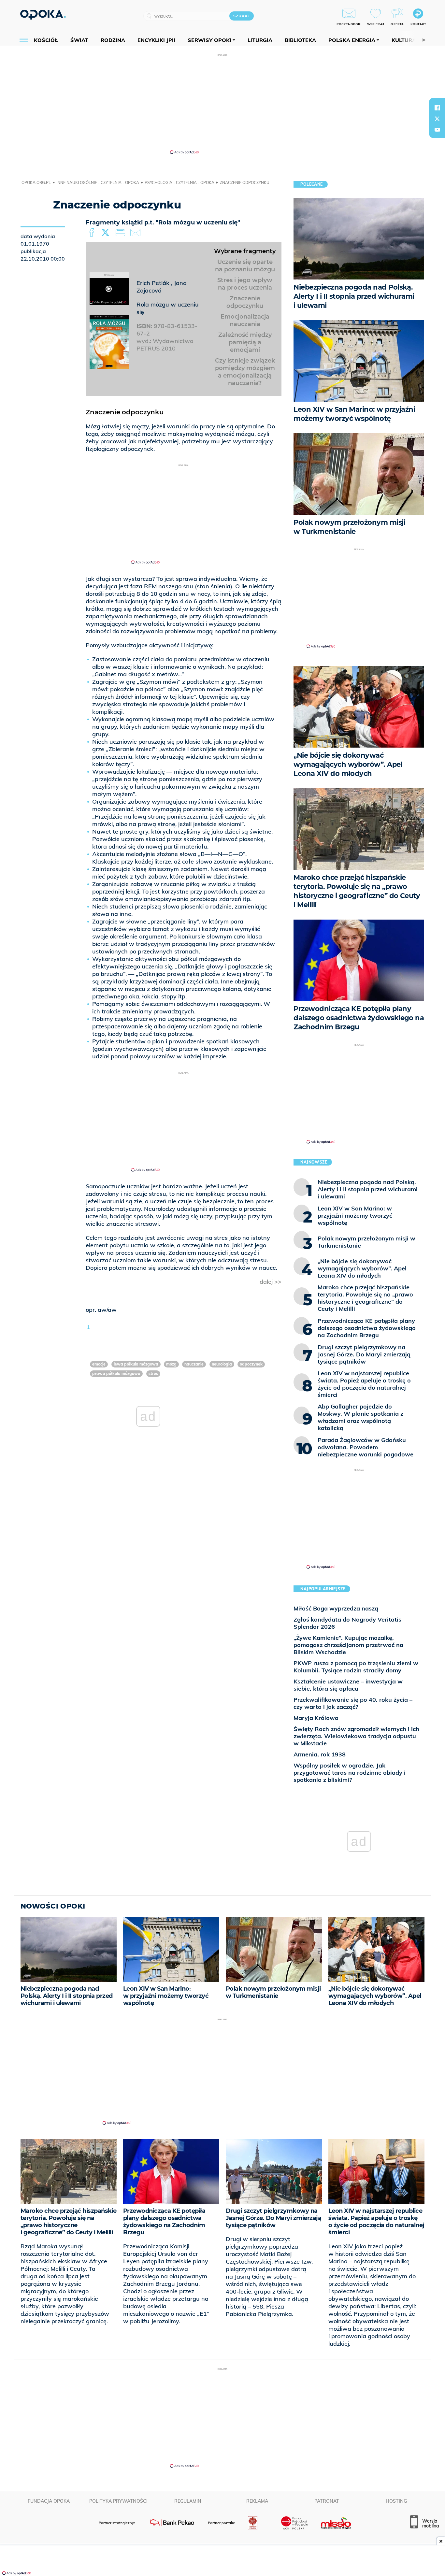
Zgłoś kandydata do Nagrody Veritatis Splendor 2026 (347, 1623)
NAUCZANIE (194, 1364)
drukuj (122, 233)
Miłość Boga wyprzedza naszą (336, 1608)
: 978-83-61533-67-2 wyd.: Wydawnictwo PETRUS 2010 (167, 337)
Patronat (327, 2501)
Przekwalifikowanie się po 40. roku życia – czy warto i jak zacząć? (353, 1703)
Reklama (257, 2501)
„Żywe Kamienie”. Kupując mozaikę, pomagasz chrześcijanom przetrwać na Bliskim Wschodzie (348, 1645)
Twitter (107, 233)
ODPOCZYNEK (251, 1364)
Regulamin (188, 2501)
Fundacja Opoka (49, 2501)
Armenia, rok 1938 (320, 1754)
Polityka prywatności (118, 2501)
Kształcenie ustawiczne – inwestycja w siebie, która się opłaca (348, 1685)
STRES (153, 1374)
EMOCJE (99, 1364)
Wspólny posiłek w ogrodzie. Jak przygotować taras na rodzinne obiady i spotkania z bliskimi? (350, 1773)
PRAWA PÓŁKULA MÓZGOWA (116, 1374)
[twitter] (437, 119)
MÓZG (171, 1364)
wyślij (136, 233)
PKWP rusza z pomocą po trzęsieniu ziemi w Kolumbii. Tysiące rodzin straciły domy (356, 1667)
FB (92, 233)
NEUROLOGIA (222, 1364)
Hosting (396, 2501)
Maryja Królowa (316, 1718)
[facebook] (437, 107)
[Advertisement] (223, 104)
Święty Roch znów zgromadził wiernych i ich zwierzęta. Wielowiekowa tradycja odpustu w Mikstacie (356, 1736)
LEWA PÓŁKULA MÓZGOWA (136, 1364)
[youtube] (437, 130)
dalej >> (271, 1282)
